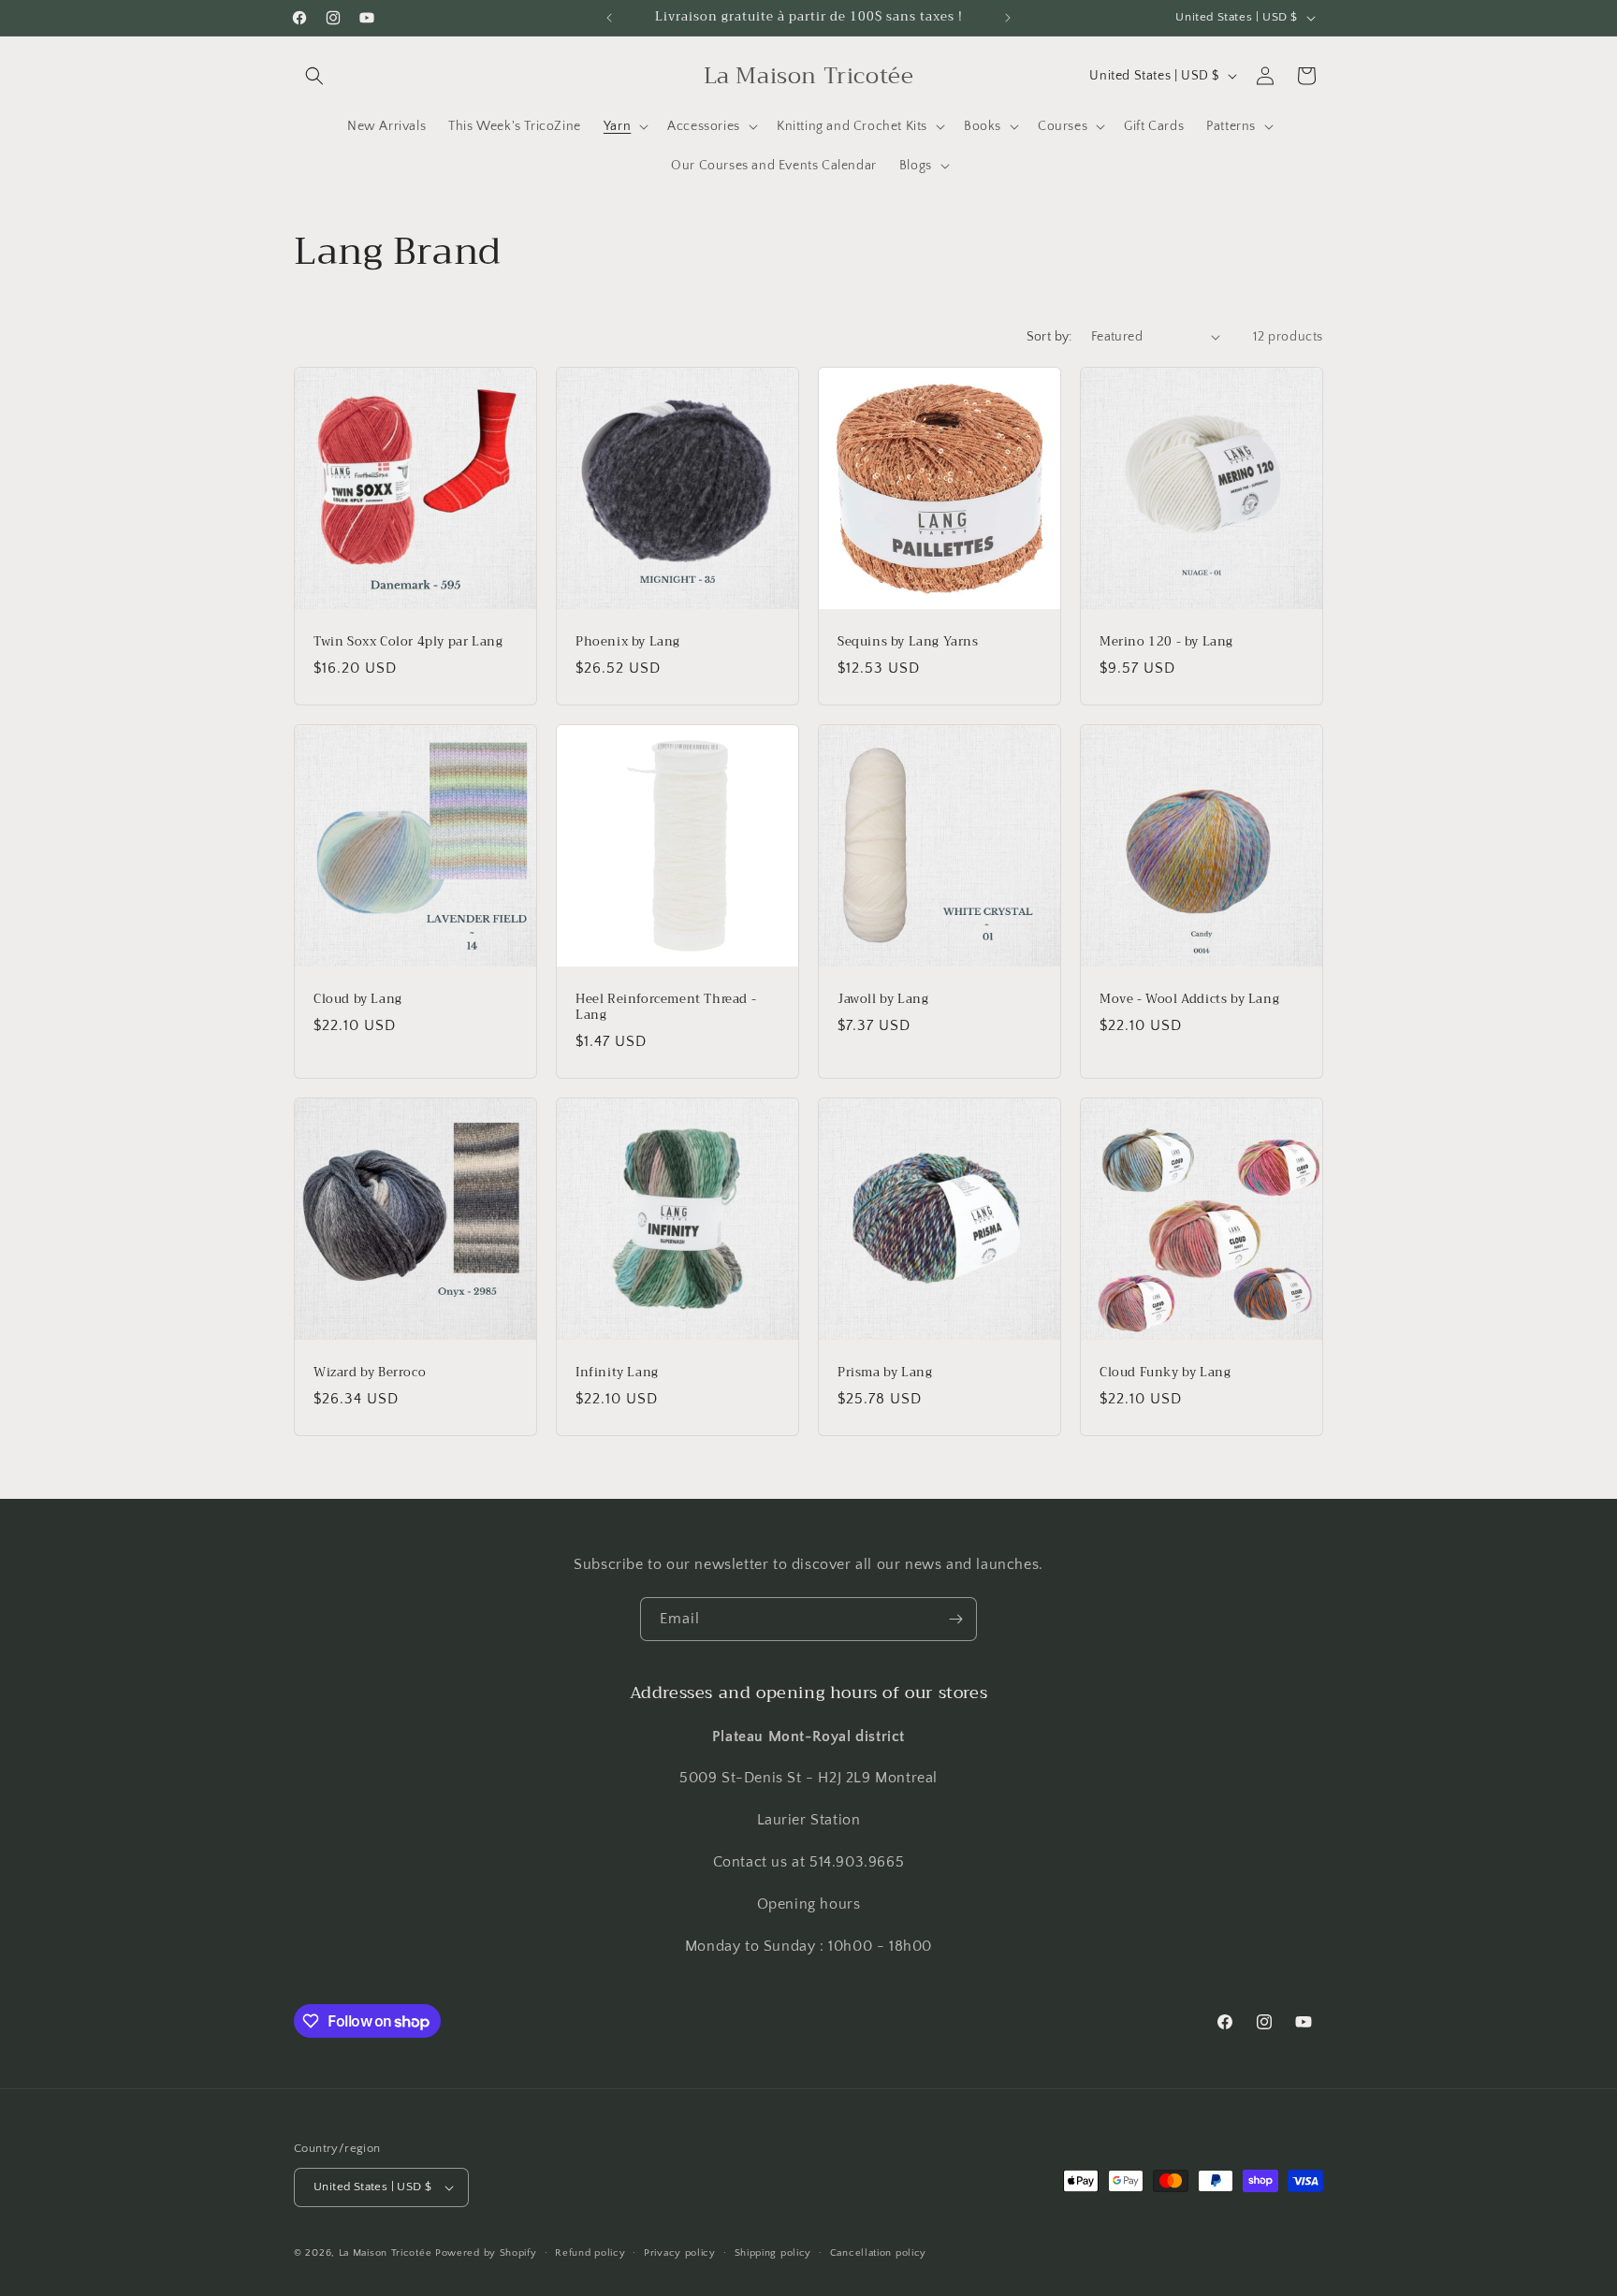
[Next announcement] (1008, 18)
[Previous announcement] (609, 18)
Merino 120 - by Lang (1166, 642)
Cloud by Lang (358, 1000)
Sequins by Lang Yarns (908, 642)
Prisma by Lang (885, 1373)
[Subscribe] (955, 1619)
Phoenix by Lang (628, 642)
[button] (314, 76)
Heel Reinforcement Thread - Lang (666, 1008)
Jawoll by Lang (883, 1000)
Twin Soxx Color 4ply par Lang (408, 642)
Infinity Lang (617, 1373)
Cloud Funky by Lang (1165, 1373)
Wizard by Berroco (370, 1373)
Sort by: (1049, 337)
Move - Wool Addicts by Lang (1189, 1000)
